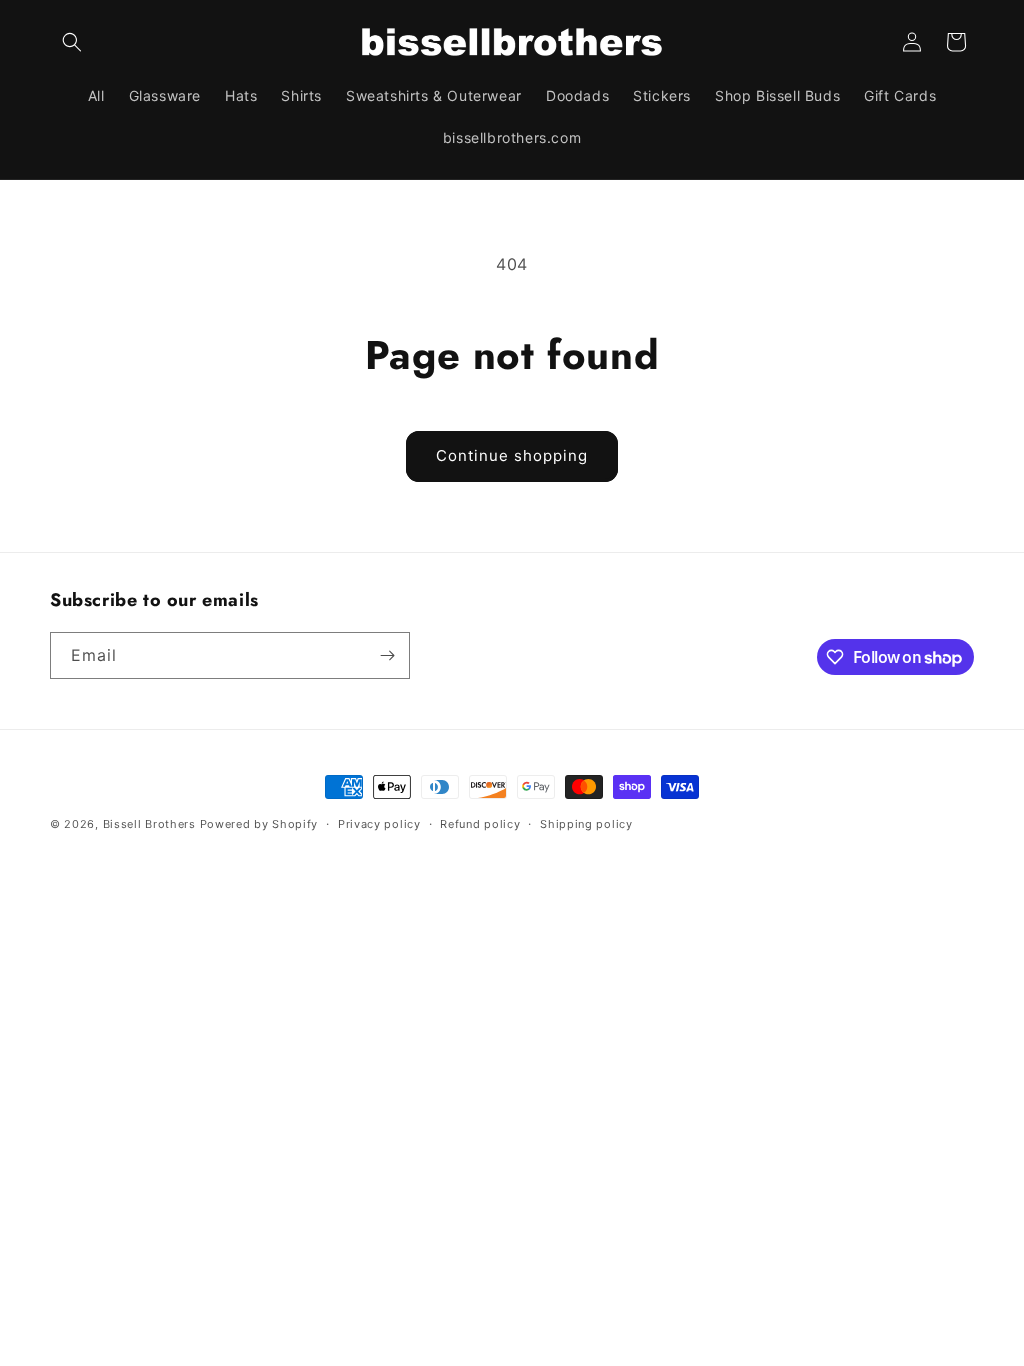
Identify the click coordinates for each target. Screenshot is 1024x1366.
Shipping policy (586, 824)
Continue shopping (512, 455)
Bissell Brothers (149, 824)
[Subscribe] (387, 655)
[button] (72, 42)
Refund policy (480, 824)
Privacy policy (379, 824)
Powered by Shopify (259, 824)
